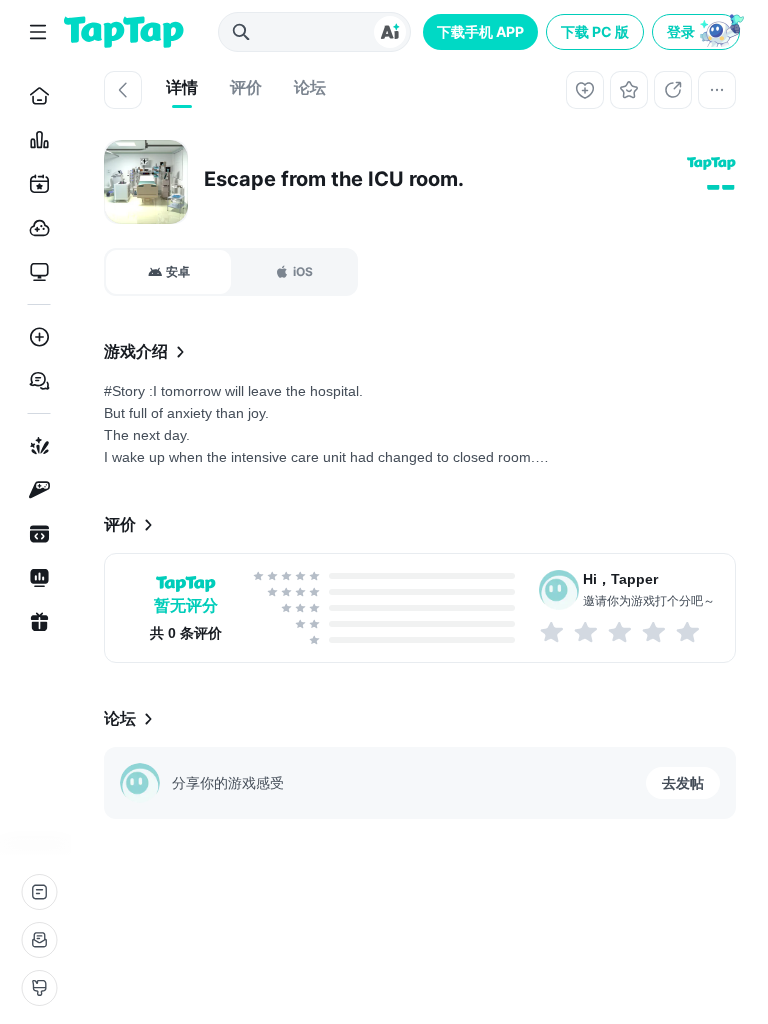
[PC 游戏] (35, 272)
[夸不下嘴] (587, 632)
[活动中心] (35, 622)
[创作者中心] (35, 578)
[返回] (123, 90)
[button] (698, 32)
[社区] (35, 381)
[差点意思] (621, 632)
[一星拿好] (553, 632)
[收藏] (629, 90)
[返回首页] (124, 32)
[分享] (673, 90)
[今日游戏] (35, 184)
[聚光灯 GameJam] (35, 490)
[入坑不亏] (655, 632)
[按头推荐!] (689, 632)
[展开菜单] (38, 32)
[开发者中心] (35, 534)
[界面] (39, 988)
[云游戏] (35, 228)
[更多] (717, 90)
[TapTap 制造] (35, 446)
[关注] (585, 90)
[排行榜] (35, 140)
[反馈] (39, 940)
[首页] (35, 96)
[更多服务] (39, 892)
